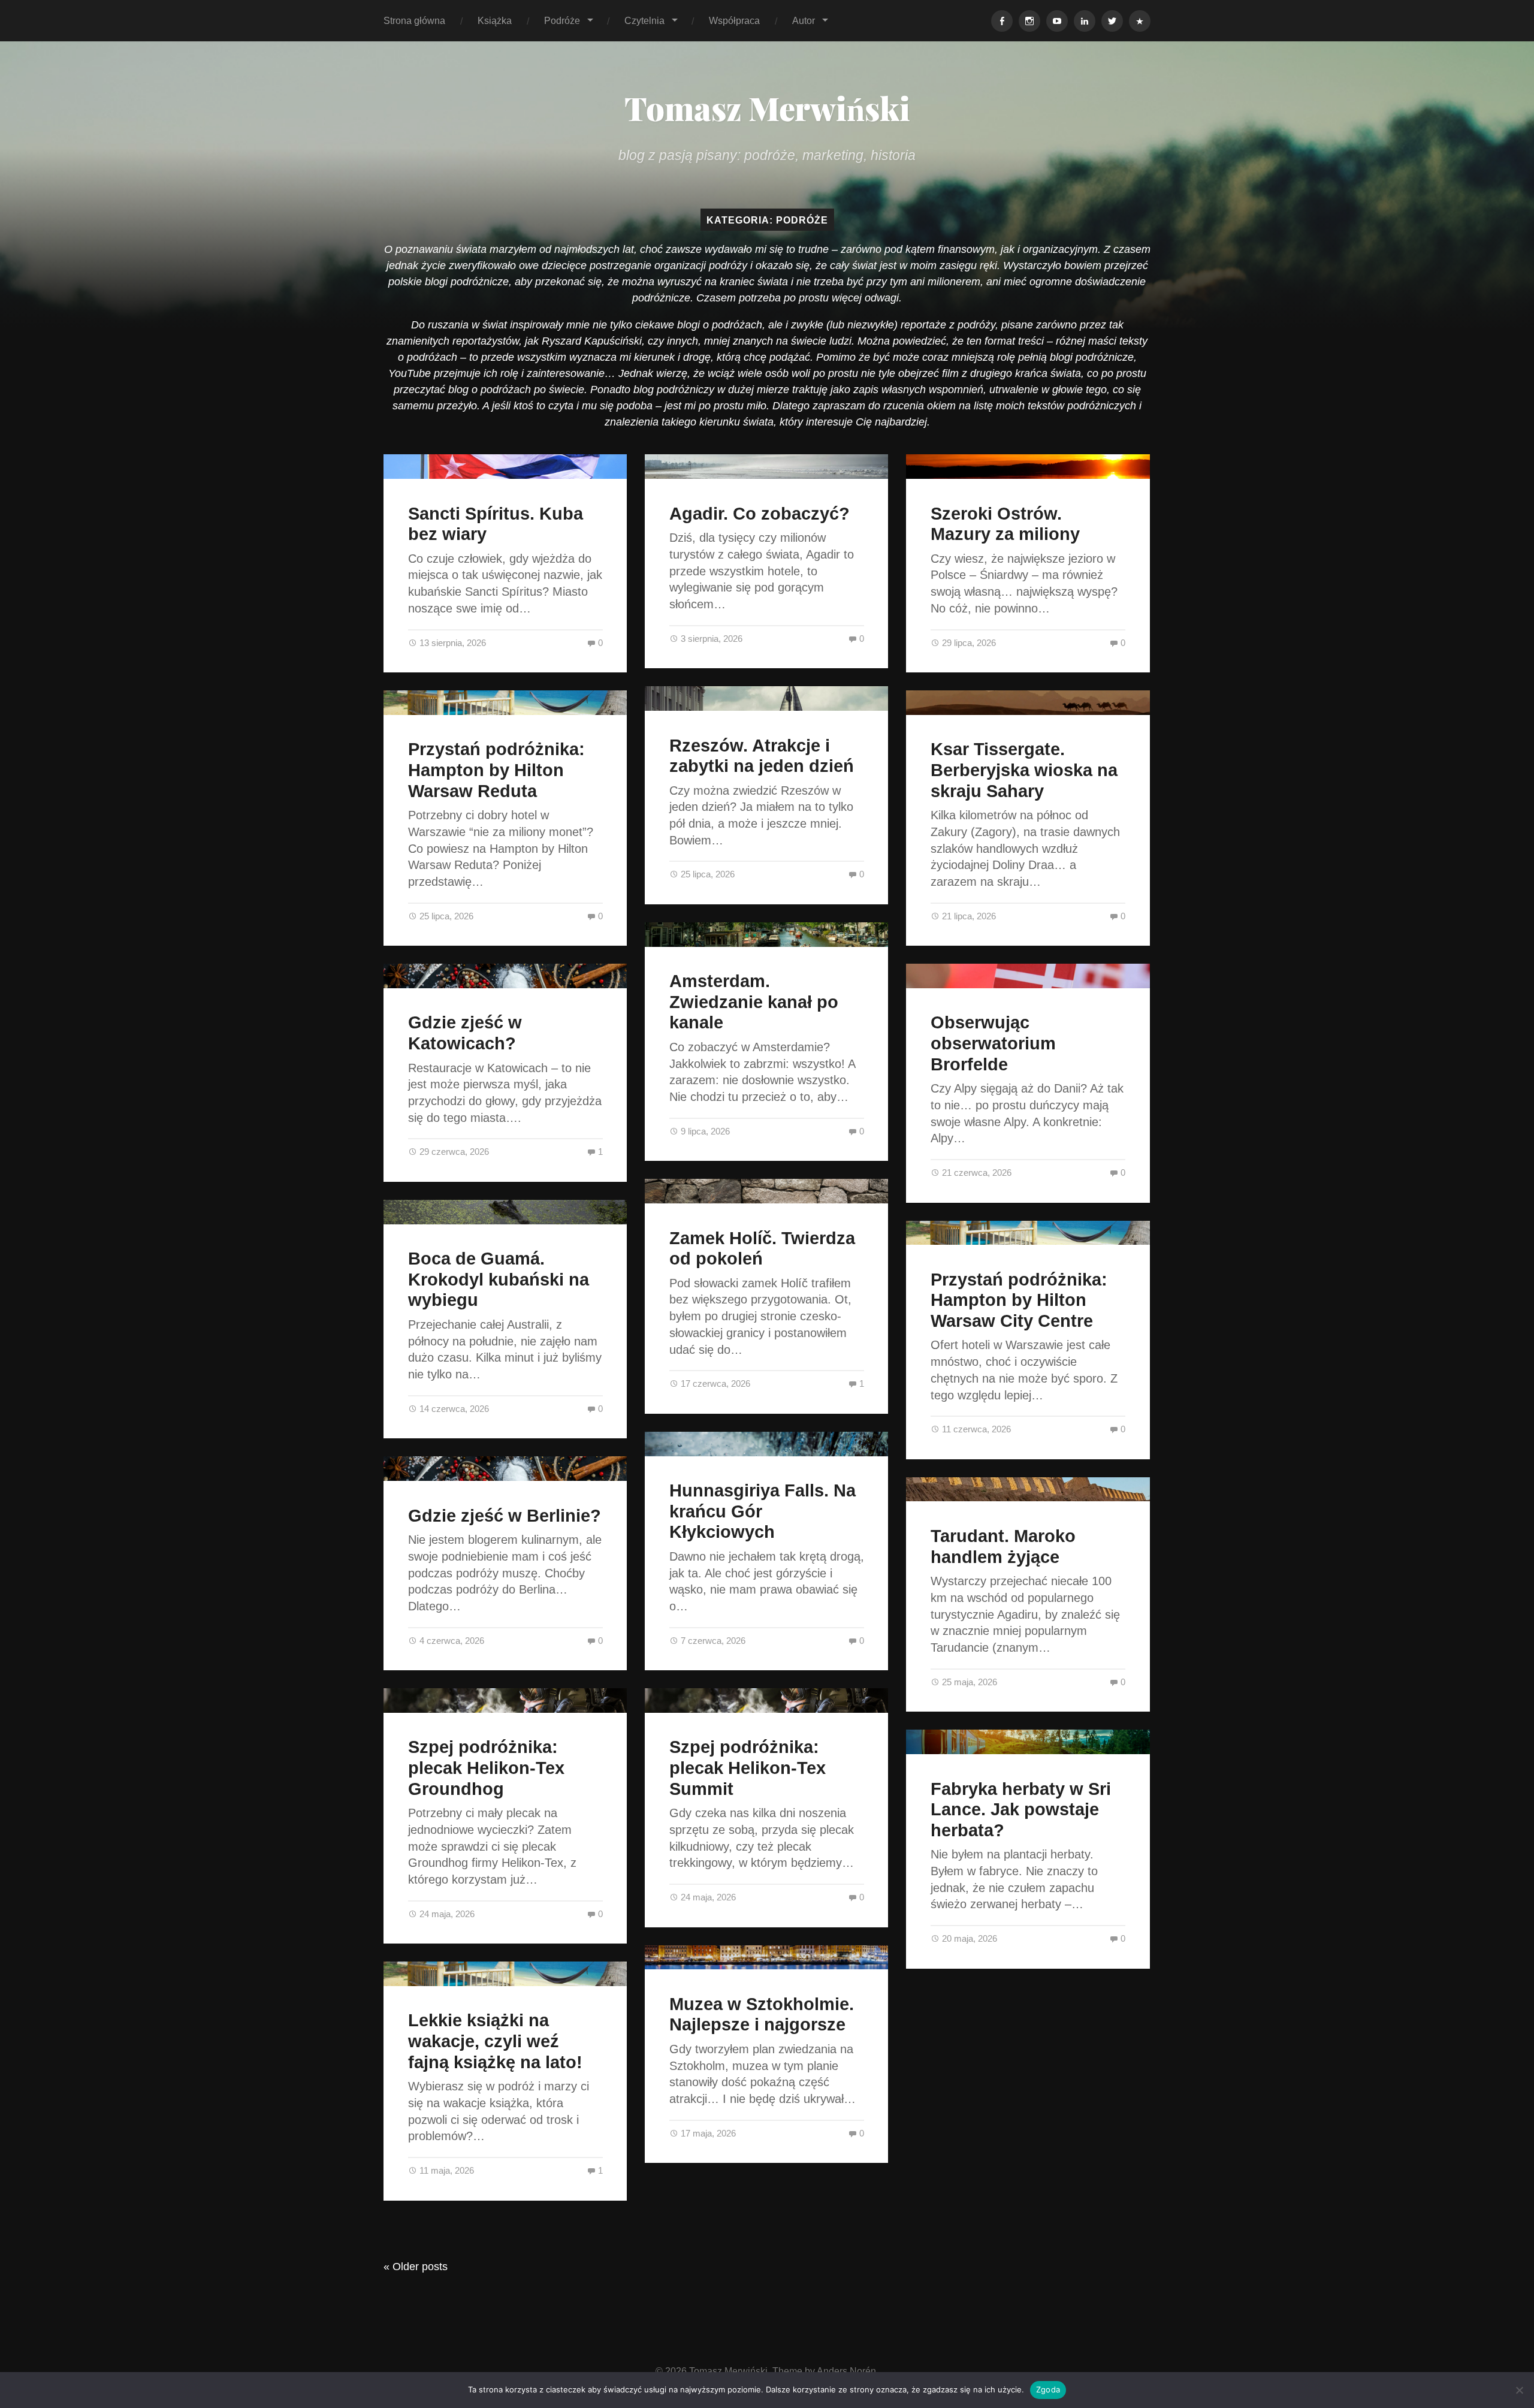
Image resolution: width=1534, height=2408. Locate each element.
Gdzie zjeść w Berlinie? (505, 1516)
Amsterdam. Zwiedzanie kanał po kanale (754, 1002)
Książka (495, 20)
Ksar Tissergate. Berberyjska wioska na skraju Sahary (1024, 770)
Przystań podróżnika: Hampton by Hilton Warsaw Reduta (496, 770)
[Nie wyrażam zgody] (1519, 2390)
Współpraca (734, 20)
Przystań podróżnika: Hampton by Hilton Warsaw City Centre (1019, 1300)
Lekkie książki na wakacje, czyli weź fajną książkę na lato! (495, 2041)
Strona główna (414, 20)
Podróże (562, 20)
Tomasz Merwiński (767, 108)
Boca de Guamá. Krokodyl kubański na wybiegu (499, 1279)
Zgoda (1048, 2389)
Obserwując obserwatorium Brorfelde (993, 1043)
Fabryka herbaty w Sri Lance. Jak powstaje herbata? (1021, 1810)
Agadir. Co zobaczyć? (760, 514)
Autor (804, 20)
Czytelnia (644, 20)
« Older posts (416, 2267)
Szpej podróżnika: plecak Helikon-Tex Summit (748, 1768)
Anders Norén (846, 2371)
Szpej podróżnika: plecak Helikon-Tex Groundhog (486, 1768)
